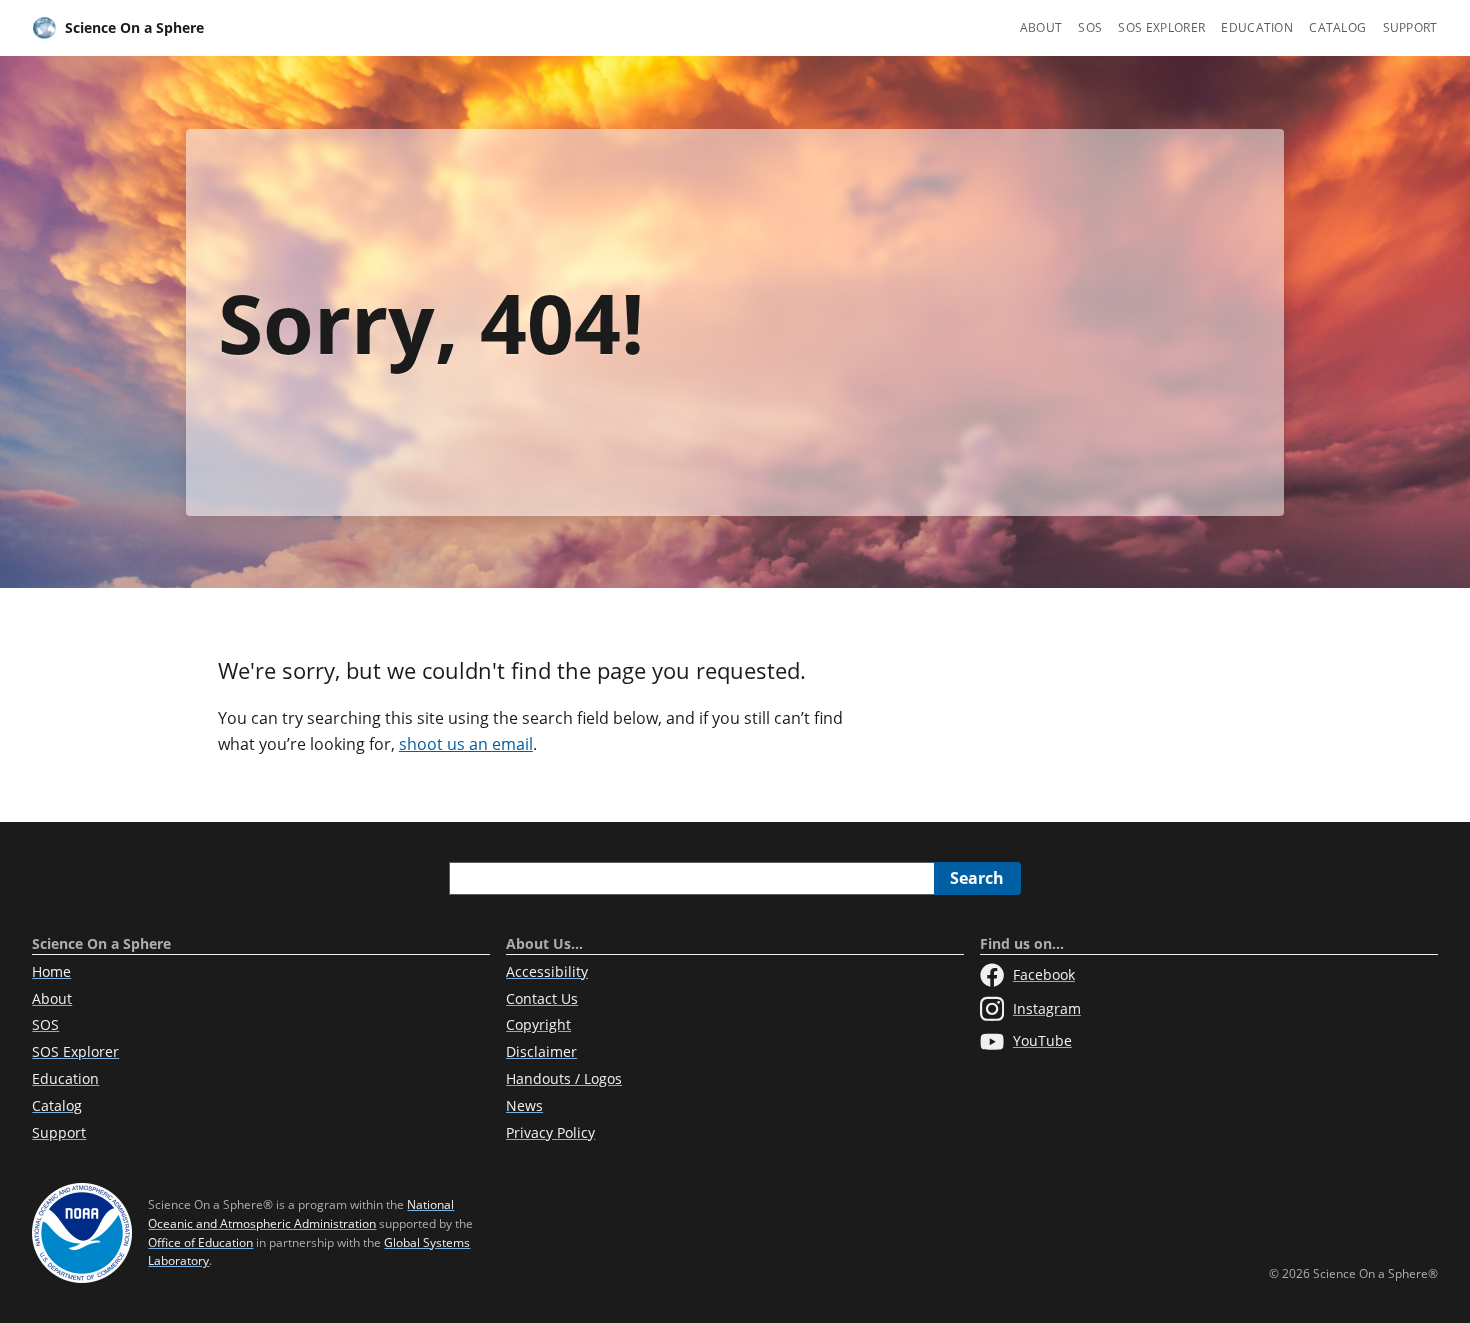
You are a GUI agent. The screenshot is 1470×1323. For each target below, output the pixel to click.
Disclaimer (541, 1051)
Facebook (1044, 974)
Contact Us (542, 998)
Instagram (1047, 1008)
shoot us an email (466, 744)
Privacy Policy (550, 1132)
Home (51, 971)
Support (1410, 27)
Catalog (1337, 27)
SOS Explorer (1161, 27)
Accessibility (547, 971)
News (524, 1105)
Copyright (538, 1024)
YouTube (1042, 1040)
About (1041, 27)
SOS (1090, 27)
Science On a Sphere (134, 27)
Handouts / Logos (564, 1078)
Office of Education (200, 1242)
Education (1257, 27)
